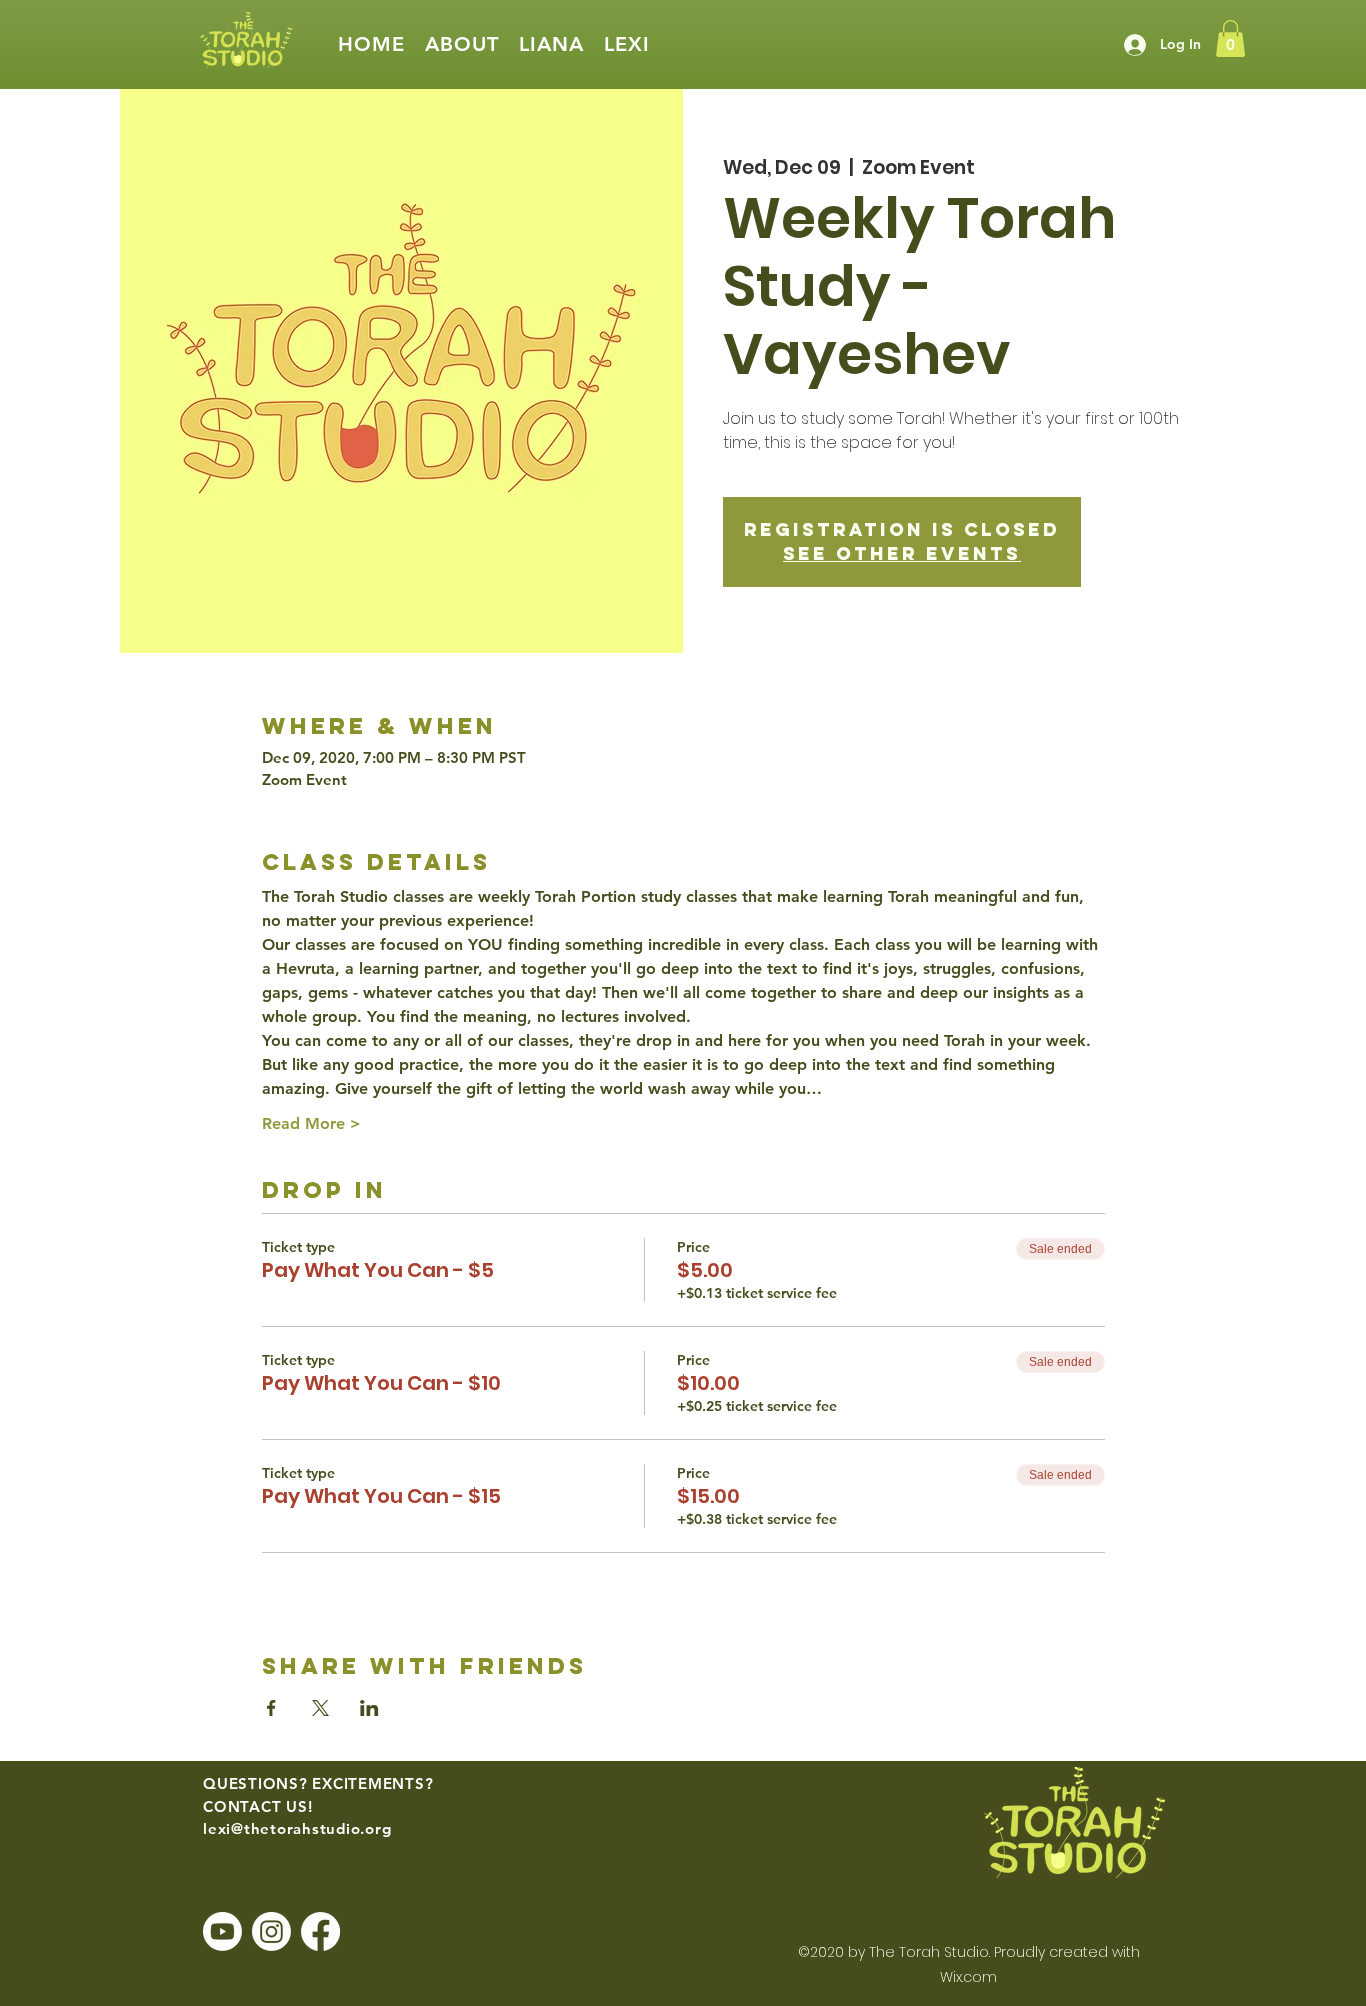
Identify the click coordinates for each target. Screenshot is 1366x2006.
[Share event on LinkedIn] (369, 1708)
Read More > (311, 1123)
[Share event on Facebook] (271, 1708)
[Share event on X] (320, 1708)
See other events (902, 553)
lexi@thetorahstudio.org (297, 1828)
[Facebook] (320, 1931)
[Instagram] (271, 1931)
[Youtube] (222, 1931)
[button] (462, 44)
